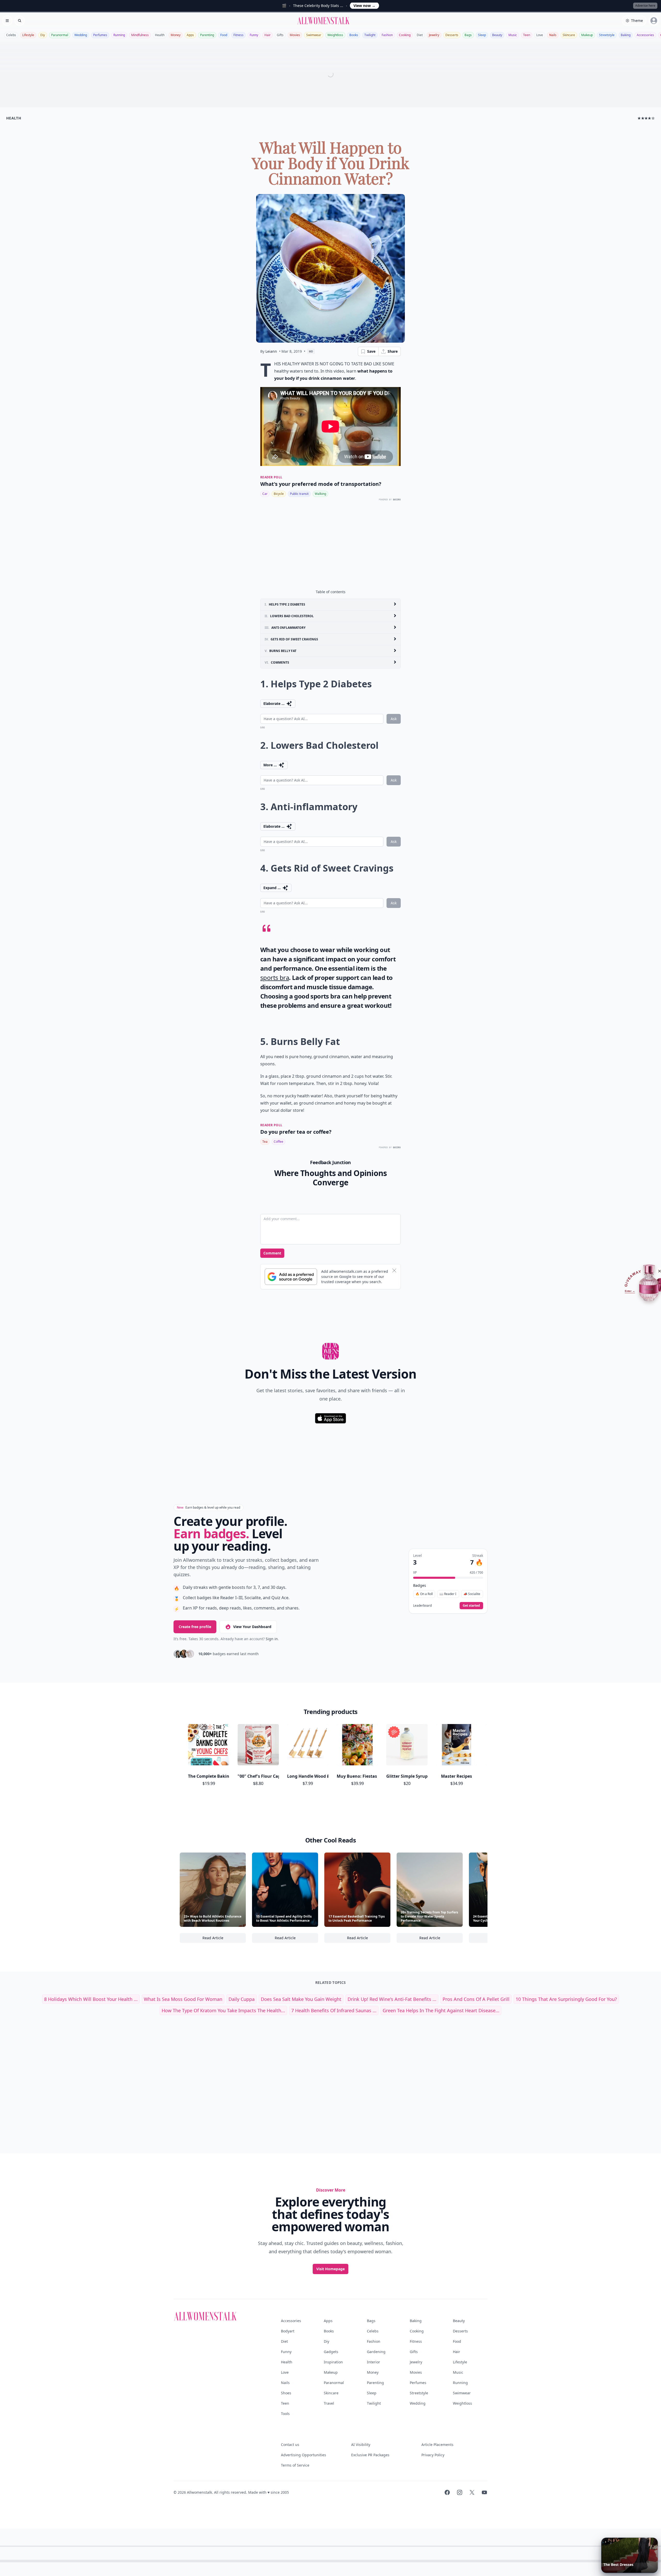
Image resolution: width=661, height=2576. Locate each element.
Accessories (645, 35)
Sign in (272, 1639)
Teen (527, 35)
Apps (190, 35)
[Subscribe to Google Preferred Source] (291, 1277)
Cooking (405, 35)
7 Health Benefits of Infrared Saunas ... (334, 2010)
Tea (265, 1142)
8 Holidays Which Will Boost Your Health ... (91, 1999)
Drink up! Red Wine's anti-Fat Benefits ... (392, 1999)
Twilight (370, 35)
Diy (43, 35)
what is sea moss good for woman (183, 1999)
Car (265, 494)
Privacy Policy (433, 2455)
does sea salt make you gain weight (301, 1999)
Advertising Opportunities (304, 2455)
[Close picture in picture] (605, 2542)
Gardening (376, 2352)
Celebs (11, 35)
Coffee (278, 1142)
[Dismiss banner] (394, 1270)
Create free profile (195, 1627)
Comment (272, 1253)
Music (513, 35)
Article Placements (437, 2445)
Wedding (81, 35)
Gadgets (331, 2352)
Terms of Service (295, 2465)
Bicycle (279, 494)
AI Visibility (361, 2445)
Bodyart (288, 2331)
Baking (626, 35)
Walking (320, 494)
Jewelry (434, 35)
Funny (254, 35)
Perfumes (100, 35)
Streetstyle (607, 35)
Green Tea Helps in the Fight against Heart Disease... (441, 2010)
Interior (373, 2362)
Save (371, 351)
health (14, 118)
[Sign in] (654, 21)
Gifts (280, 35)
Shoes (286, 2393)
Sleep (482, 35)
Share (393, 351)
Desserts (452, 35)
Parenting (207, 35)
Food (224, 35)
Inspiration (333, 2362)
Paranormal (60, 35)
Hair (267, 35)
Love (540, 35)
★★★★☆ (646, 118)
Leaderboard (422, 1606)
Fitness (238, 35)
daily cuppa (242, 1999)
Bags (468, 35)
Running (119, 35)
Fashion (387, 35)
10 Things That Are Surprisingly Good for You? (566, 1999)
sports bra (275, 977)
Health (160, 35)
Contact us (290, 2445)
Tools (285, 2414)
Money (176, 35)
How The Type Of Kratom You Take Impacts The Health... (223, 2010)
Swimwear (314, 35)
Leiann (271, 351)
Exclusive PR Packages (370, 2455)
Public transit (299, 494)
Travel (329, 2403)
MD (311, 351)
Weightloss (335, 35)
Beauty (497, 35)
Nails (553, 35)
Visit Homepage (330, 2269)
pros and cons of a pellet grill (476, 1999)
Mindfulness (140, 35)
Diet (420, 35)
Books (354, 35)
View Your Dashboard (252, 1627)
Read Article (224, 1939)
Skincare (569, 35)
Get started (471, 1605)
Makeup (587, 35)
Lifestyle (28, 35)
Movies (295, 35)
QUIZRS (397, 500)
